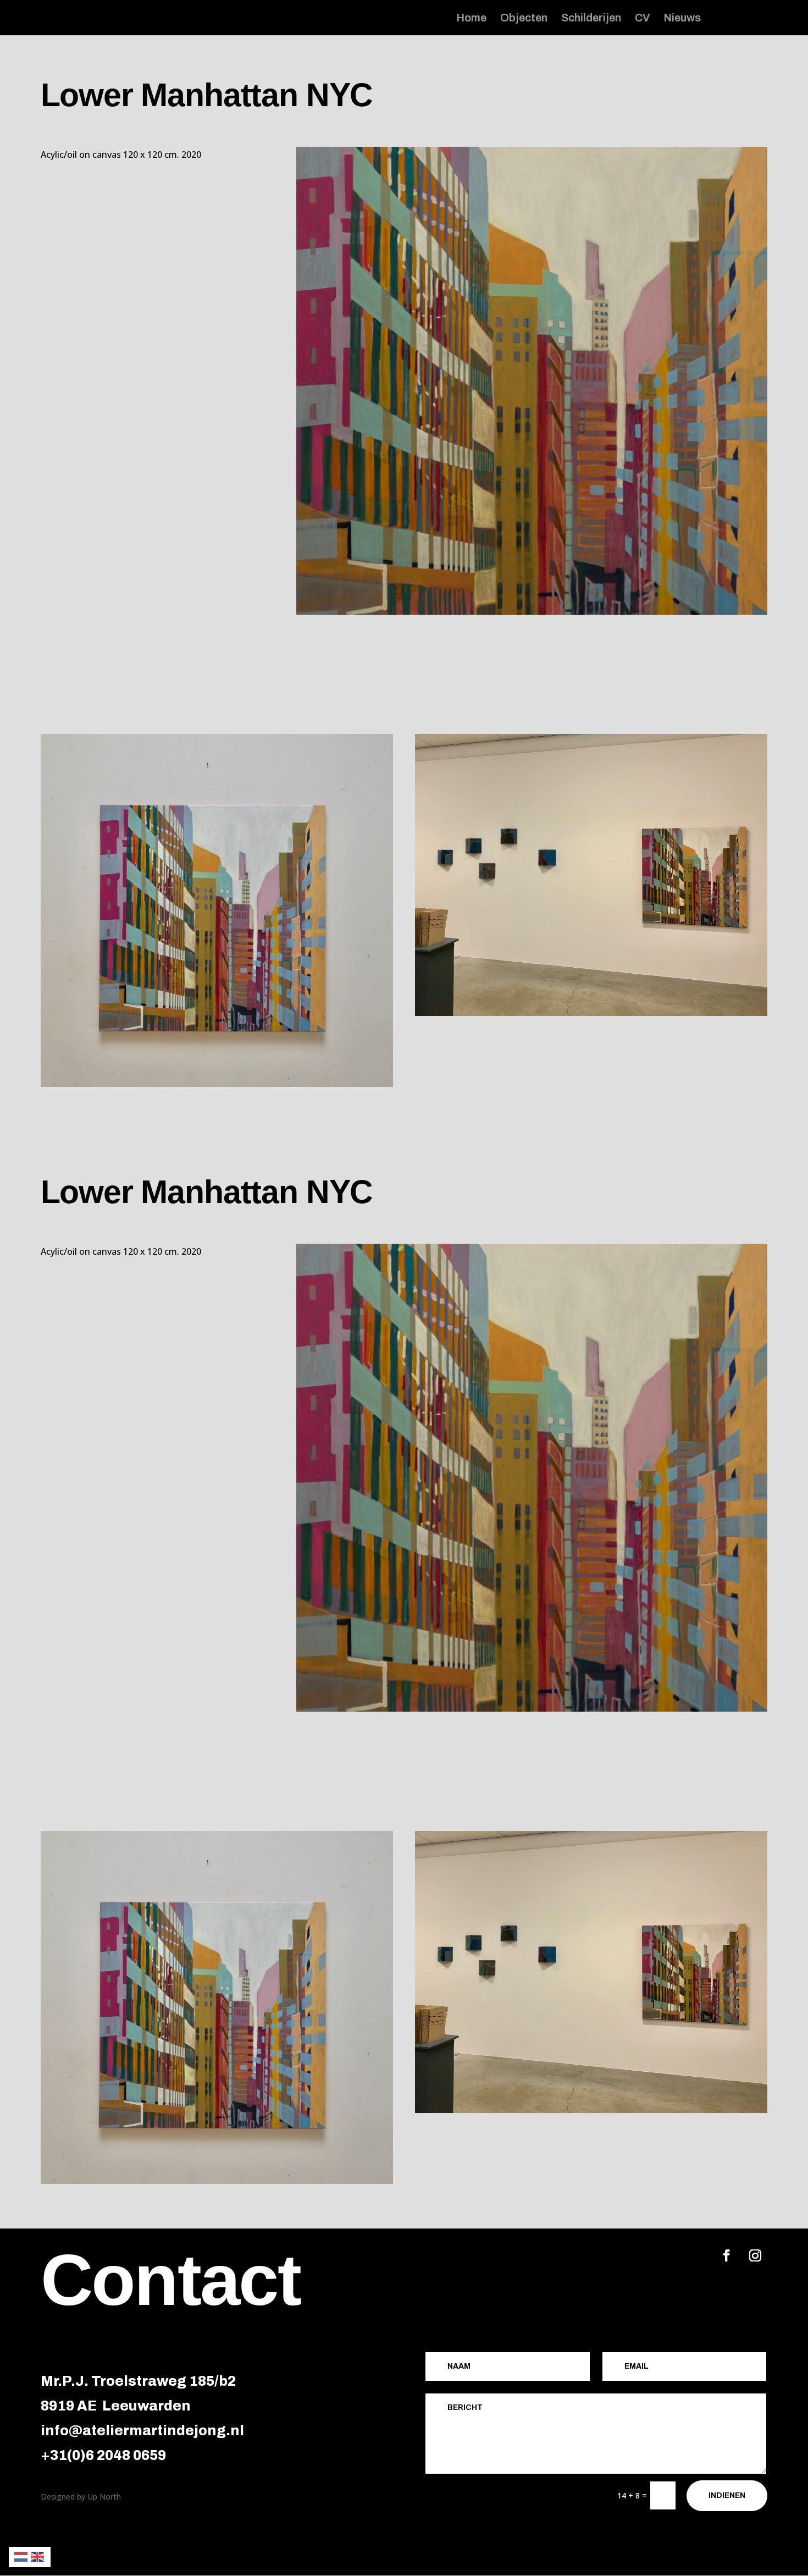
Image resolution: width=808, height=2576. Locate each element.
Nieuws (682, 19)
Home (471, 19)
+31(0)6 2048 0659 (103, 2455)
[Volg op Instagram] (755, 2255)
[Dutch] (21, 2556)
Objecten (524, 19)
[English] (38, 2556)
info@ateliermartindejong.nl (142, 2431)
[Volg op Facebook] (727, 2255)
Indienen (727, 2495)
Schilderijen (591, 19)
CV (642, 19)
